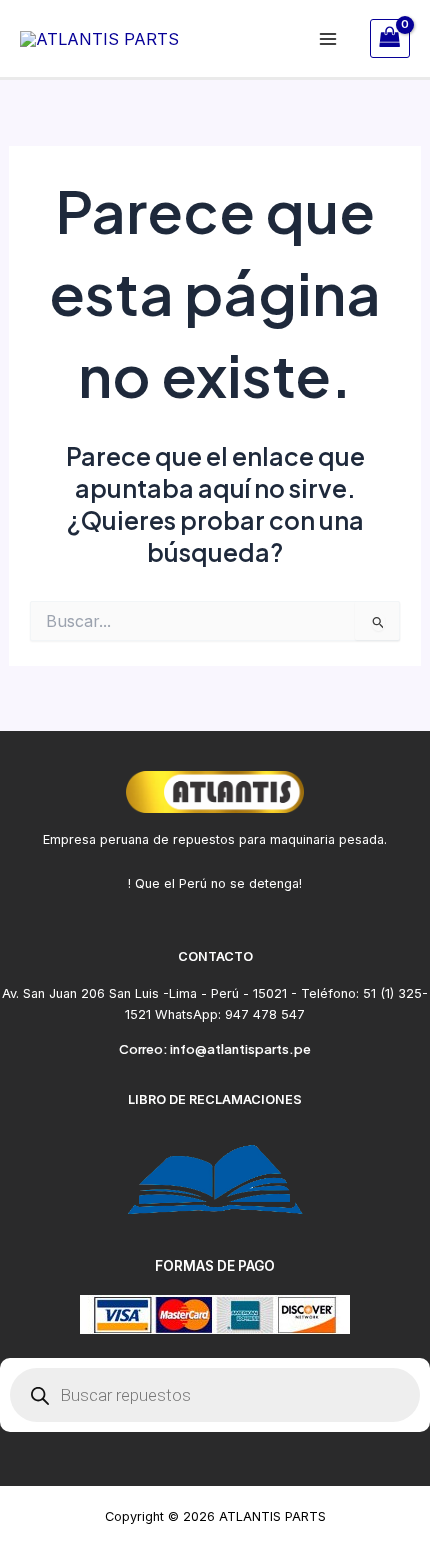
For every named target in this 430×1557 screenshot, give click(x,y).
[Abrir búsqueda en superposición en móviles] (215, 1395)
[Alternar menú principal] (328, 38)
